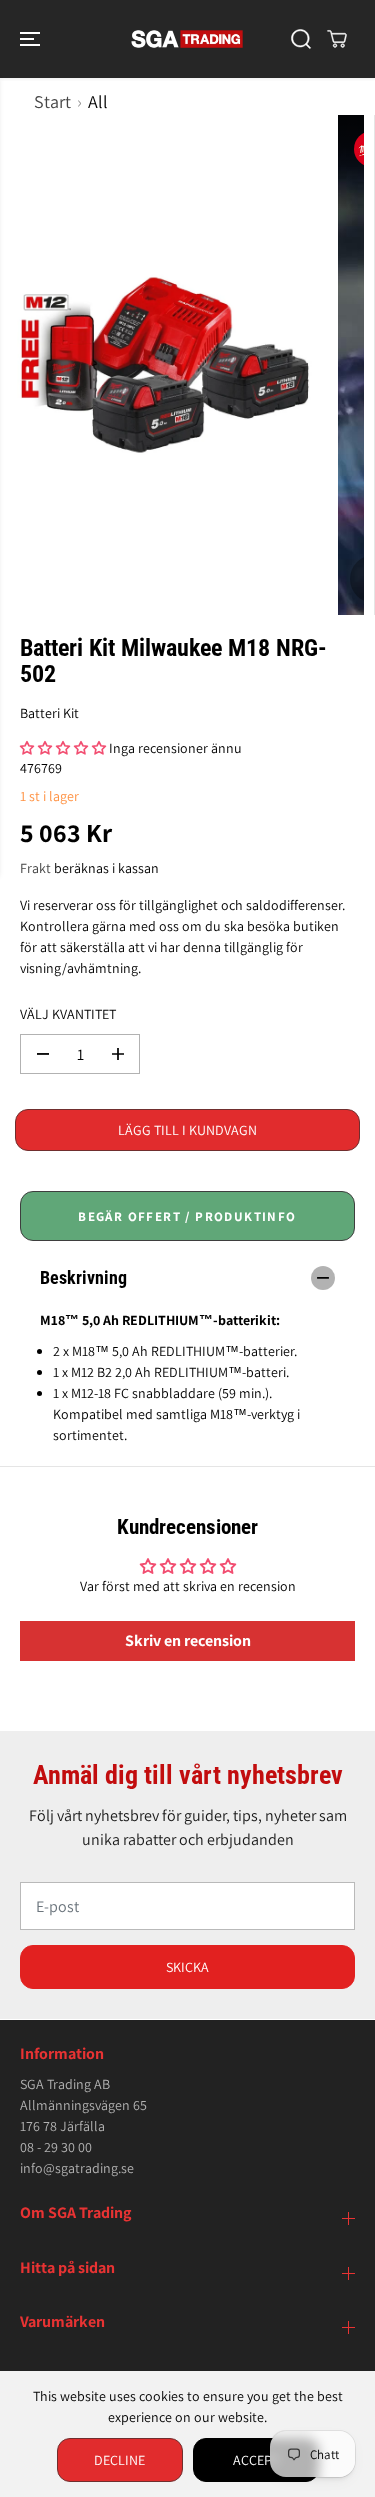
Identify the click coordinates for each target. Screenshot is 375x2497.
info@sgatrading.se (77, 2168)
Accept (256, 2460)
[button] (32, 39)
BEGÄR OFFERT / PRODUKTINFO (187, 1216)
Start (52, 101)
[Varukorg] (337, 39)
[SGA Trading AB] (187, 39)
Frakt (35, 868)
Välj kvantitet (68, 1014)
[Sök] (301, 39)
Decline (119, 2460)
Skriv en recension (188, 1640)
